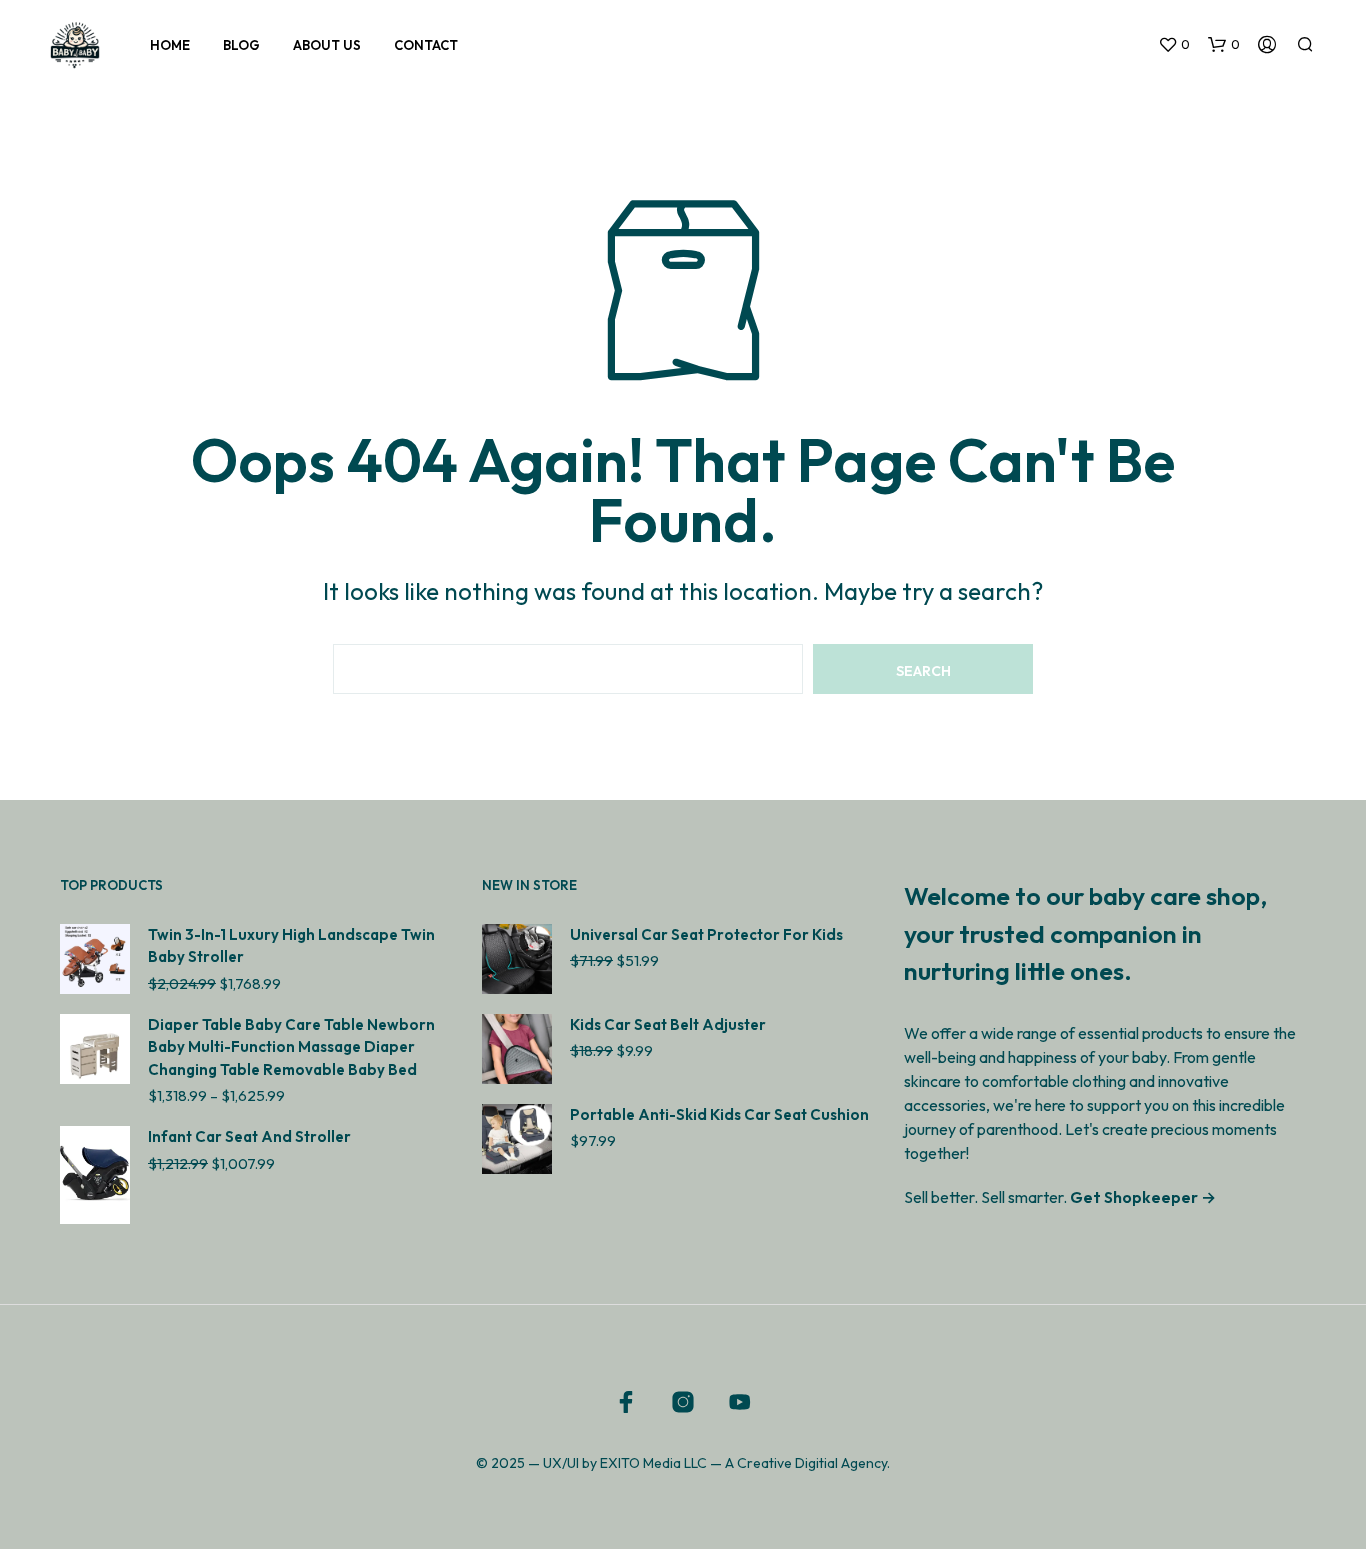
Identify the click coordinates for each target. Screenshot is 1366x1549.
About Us (327, 45)
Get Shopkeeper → (1143, 1197)
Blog (241, 45)
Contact (426, 45)
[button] (1174, 45)
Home (170, 45)
